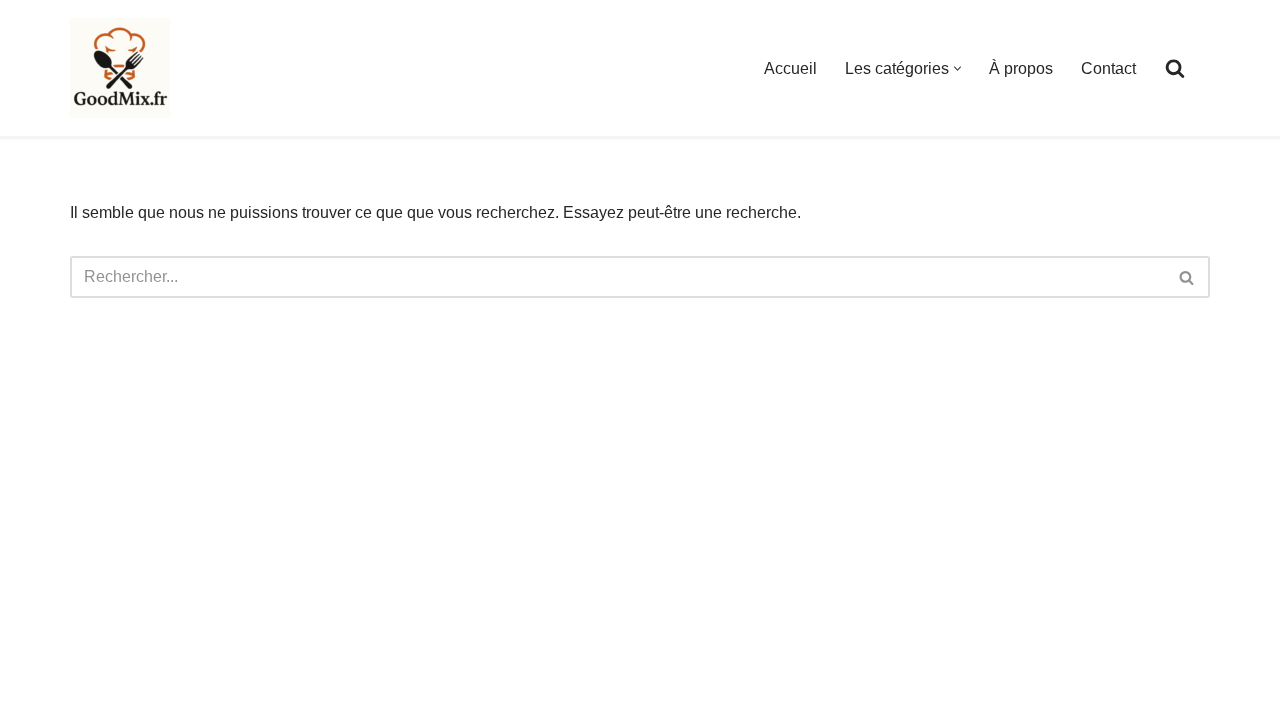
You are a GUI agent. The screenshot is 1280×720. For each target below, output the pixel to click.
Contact (1108, 68)
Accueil (790, 68)
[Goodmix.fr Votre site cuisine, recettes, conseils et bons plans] (120, 68)
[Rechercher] (1175, 68)
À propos (1021, 68)
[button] (957, 68)
